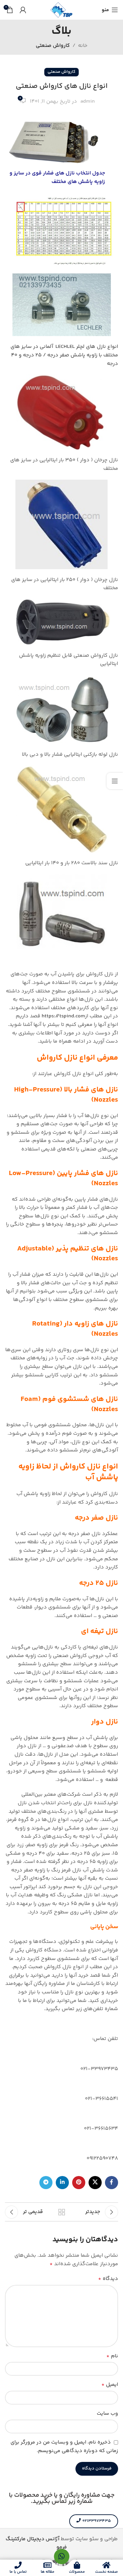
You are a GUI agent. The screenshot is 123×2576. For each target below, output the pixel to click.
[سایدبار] (115, 781)
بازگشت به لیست (62, 2212)
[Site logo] (62, 10)
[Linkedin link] (62, 2183)
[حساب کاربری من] (23, 10)
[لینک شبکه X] (95, 2183)
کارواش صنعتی (53, 46)
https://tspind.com (63, 1016)
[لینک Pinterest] (79, 2183)
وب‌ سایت (107, 2414)
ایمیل (110, 2385)
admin (88, 101)
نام (112, 2356)
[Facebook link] (112, 2183)
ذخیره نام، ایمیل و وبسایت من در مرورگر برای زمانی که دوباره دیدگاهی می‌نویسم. (64, 2447)
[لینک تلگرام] (46, 2183)
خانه (83, 46)
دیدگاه (108, 2279)
